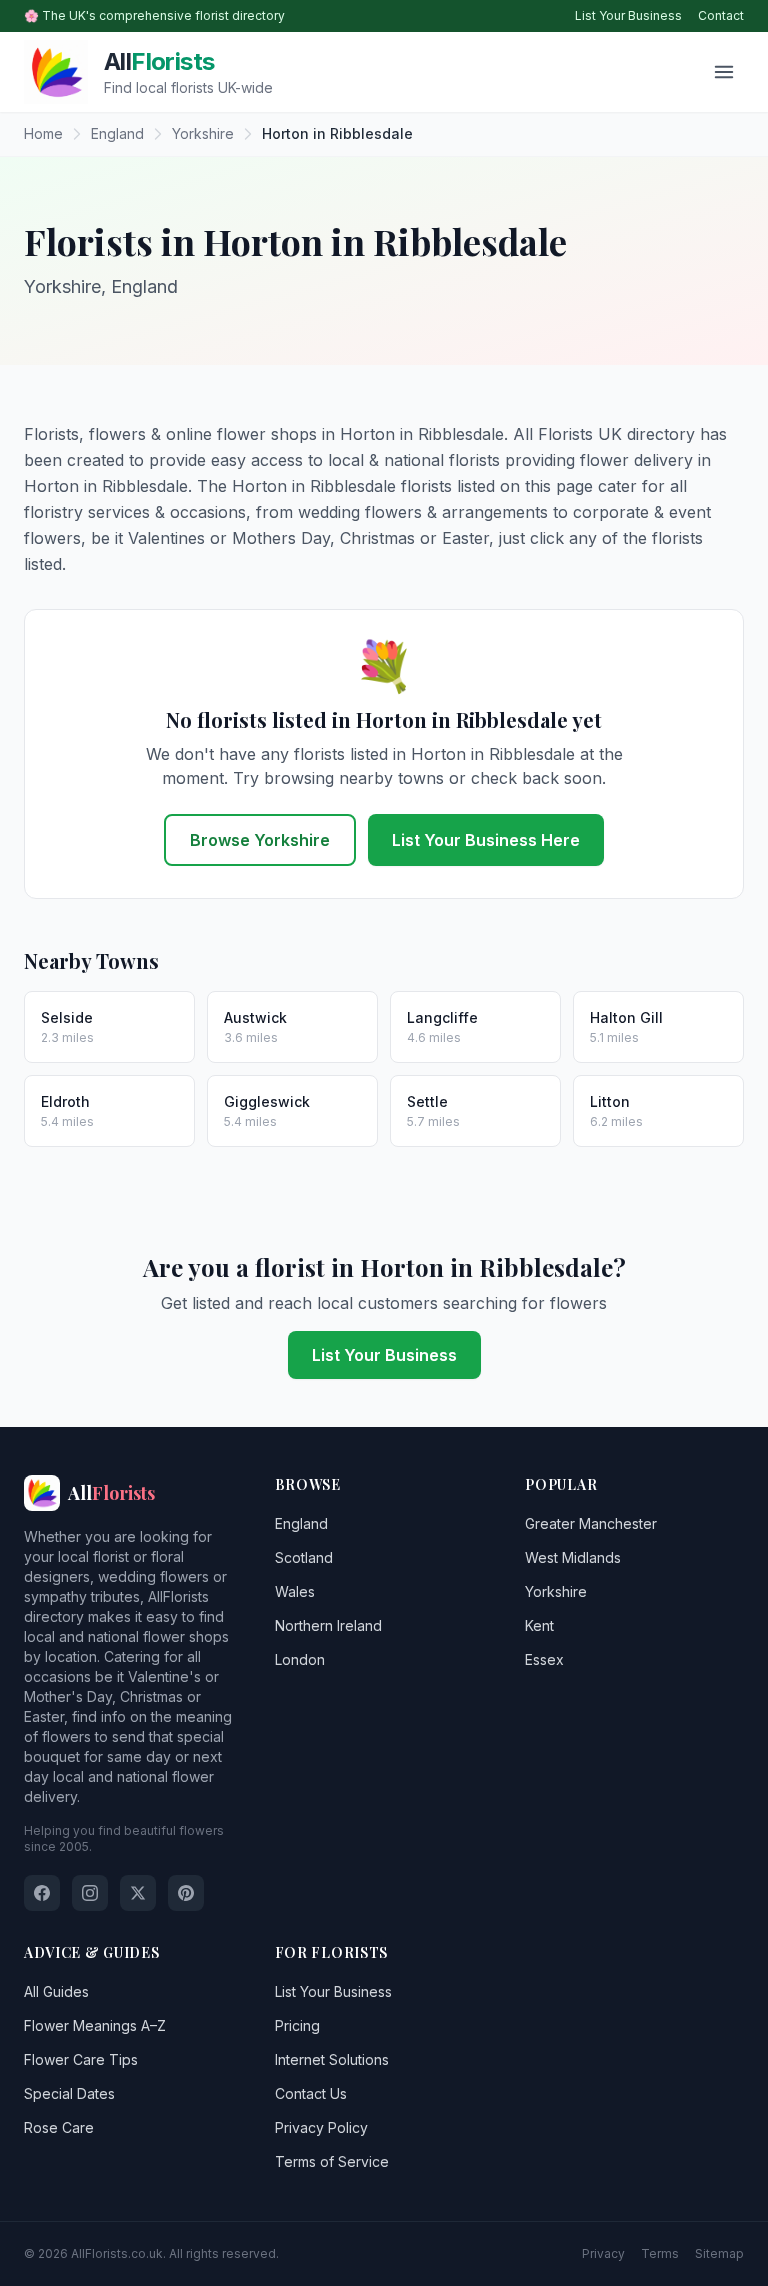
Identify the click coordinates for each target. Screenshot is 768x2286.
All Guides (56, 1991)
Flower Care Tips (81, 2059)
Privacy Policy (321, 2127)
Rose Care (59, 2127)
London (300, 1659)
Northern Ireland (328, 1625)
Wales (295, 1591)
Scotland (304, 1557)
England (301, 1523)
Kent (539, 1625)
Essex (544, 1659)
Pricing (297, 2025)
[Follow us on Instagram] (90, 1893)
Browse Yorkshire (260, 840)
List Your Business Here (486, 840)
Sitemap (719, 2253)
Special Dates (69, 2093)
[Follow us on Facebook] (42, 1893)
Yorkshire (556, 1591)
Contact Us (311, 2093)
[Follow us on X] (138, 1893)
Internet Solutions (332, 2059)
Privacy (603, 2253)
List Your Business (628, 15)
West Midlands (573, 1557)
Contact (721, 15)
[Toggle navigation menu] (724, 72)
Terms (660, 2253)
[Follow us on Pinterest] (186, 1893)
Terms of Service (332, 2161)
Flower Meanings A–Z (95, 2025)
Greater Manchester (591, 1523)
